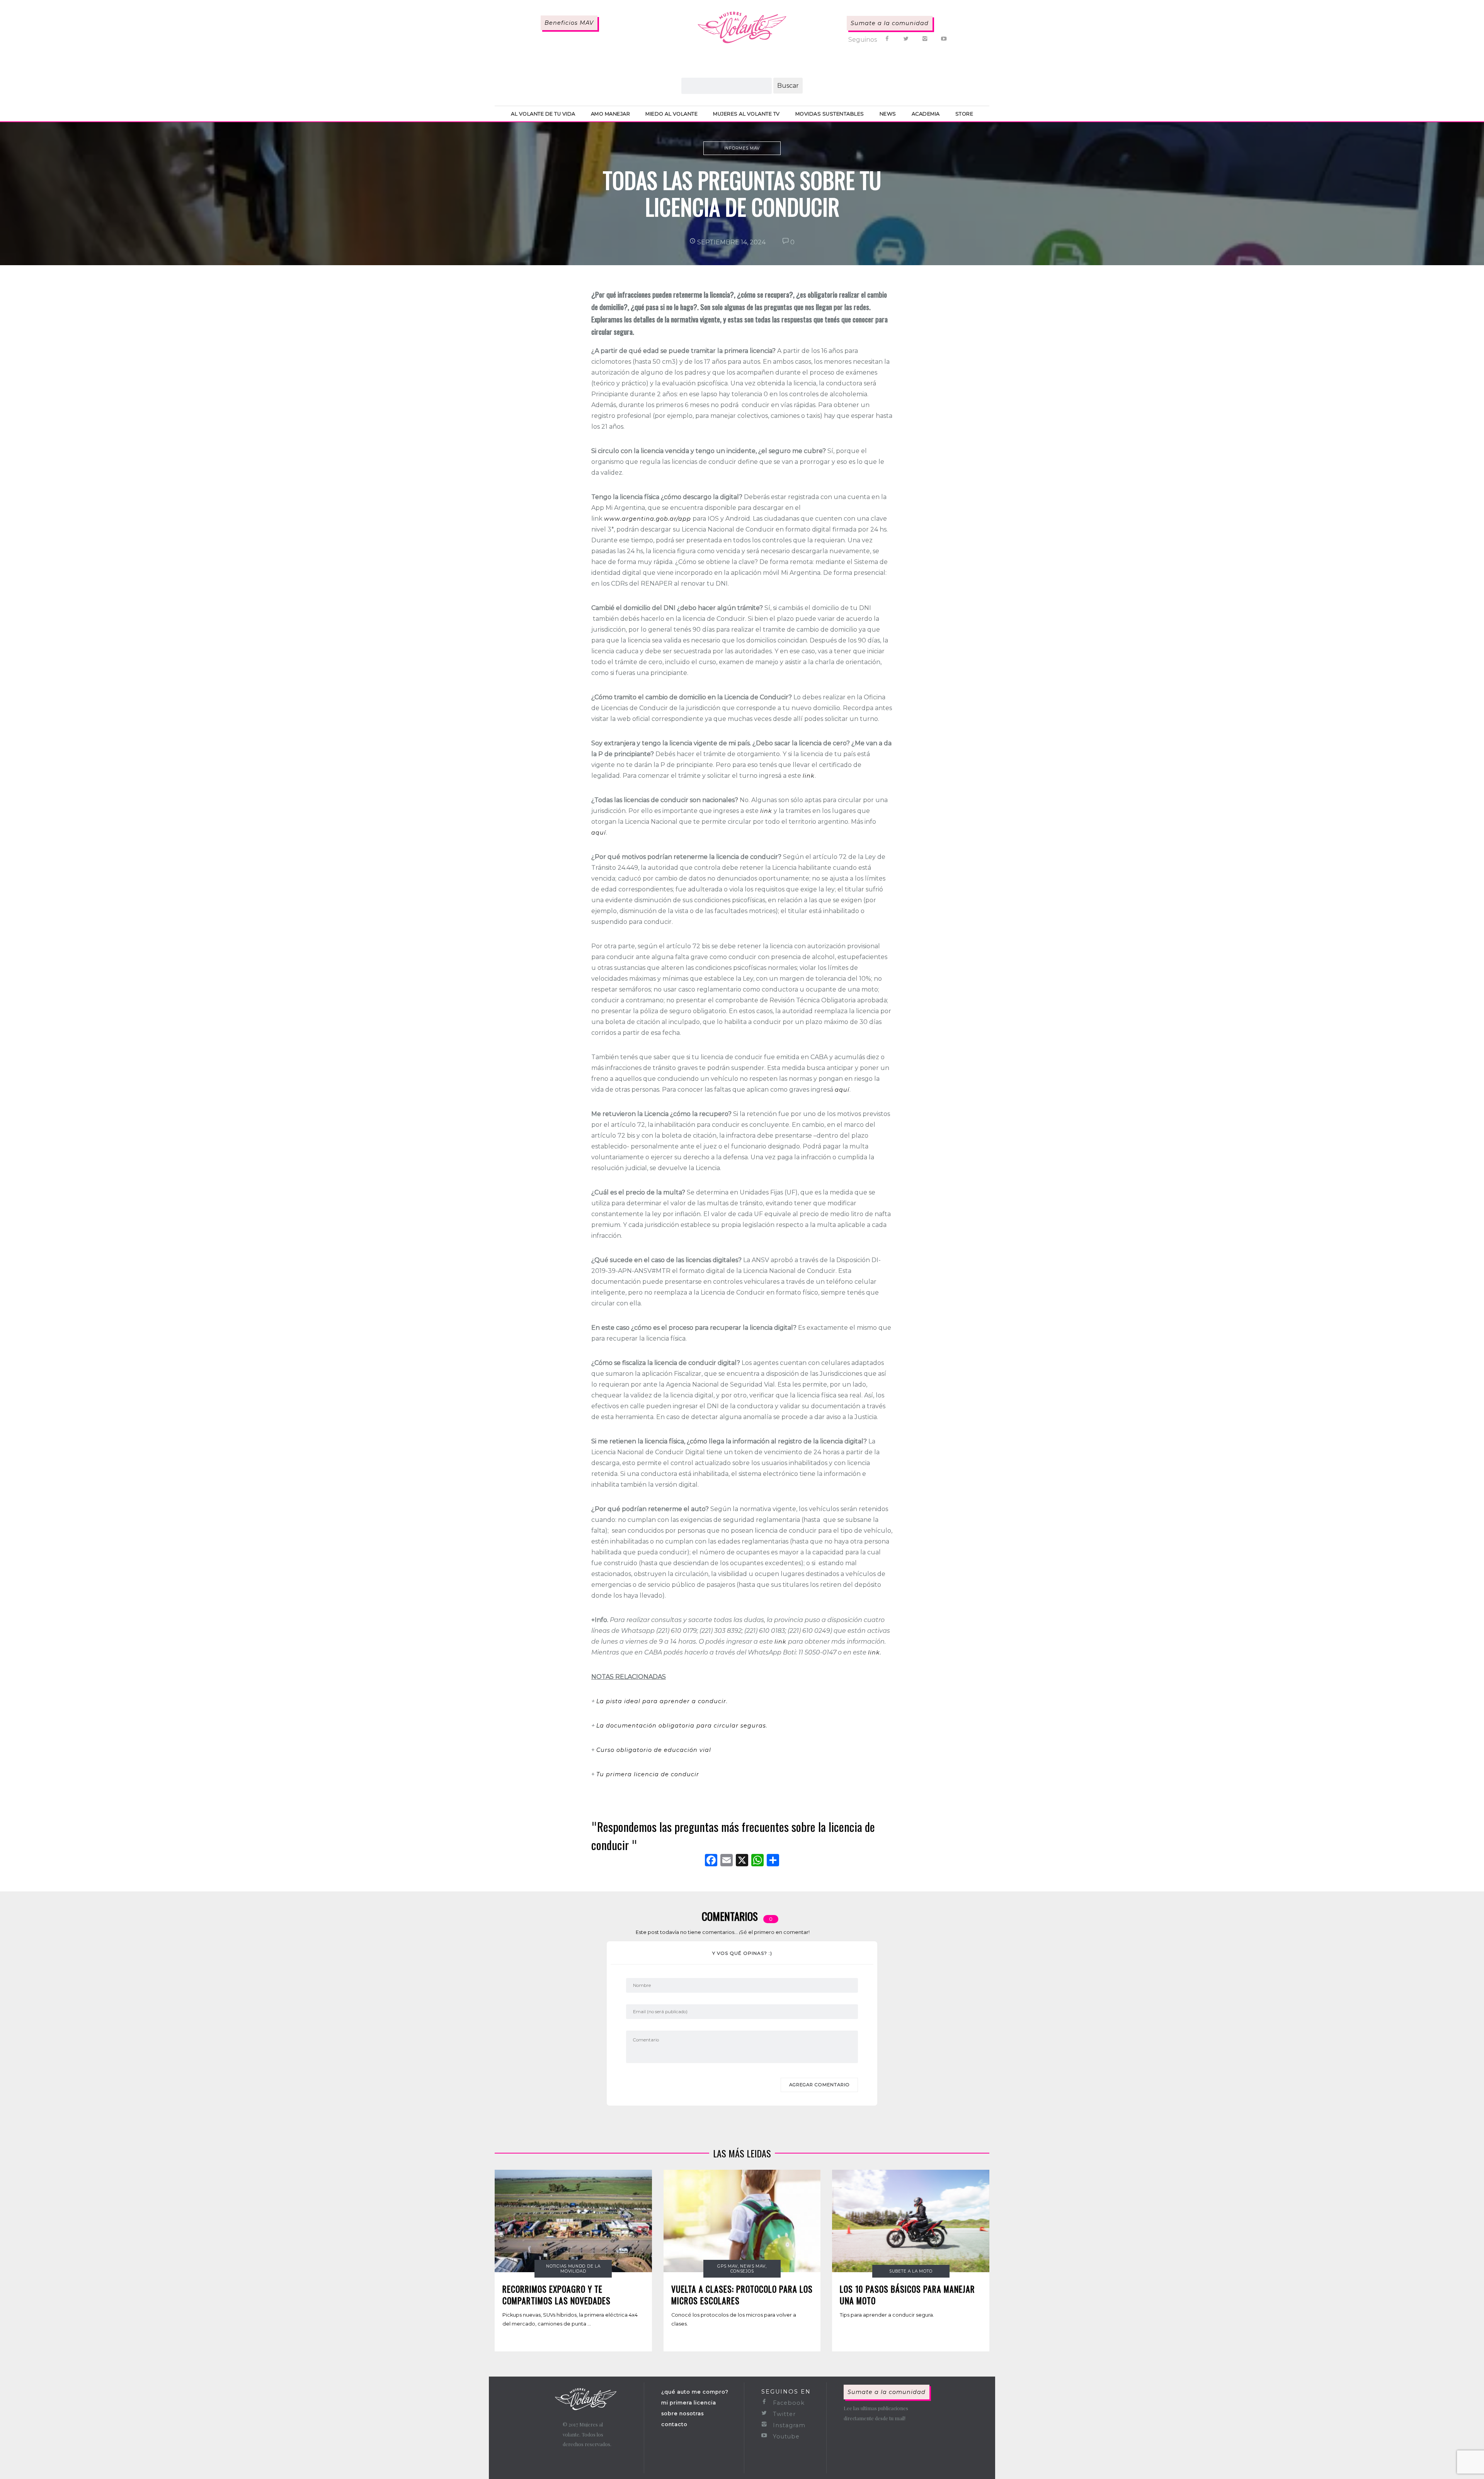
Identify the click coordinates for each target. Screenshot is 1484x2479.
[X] (742, 1861)
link (809, 776)
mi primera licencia (689, 2402)
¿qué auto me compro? (695, 2392)
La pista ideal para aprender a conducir (661, 1701)
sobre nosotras (682, 2413)
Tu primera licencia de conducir (648, 1774)
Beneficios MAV (569, 23)
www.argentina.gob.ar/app (648, 519)
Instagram (788, 2425)
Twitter (783, 2414)
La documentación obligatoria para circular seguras (681, 1726)
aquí (599, 833)
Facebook (788, 2403)
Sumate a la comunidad (890, 23)
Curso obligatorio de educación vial (655, 1750)
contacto (674, 2424)
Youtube (785, 2436)
